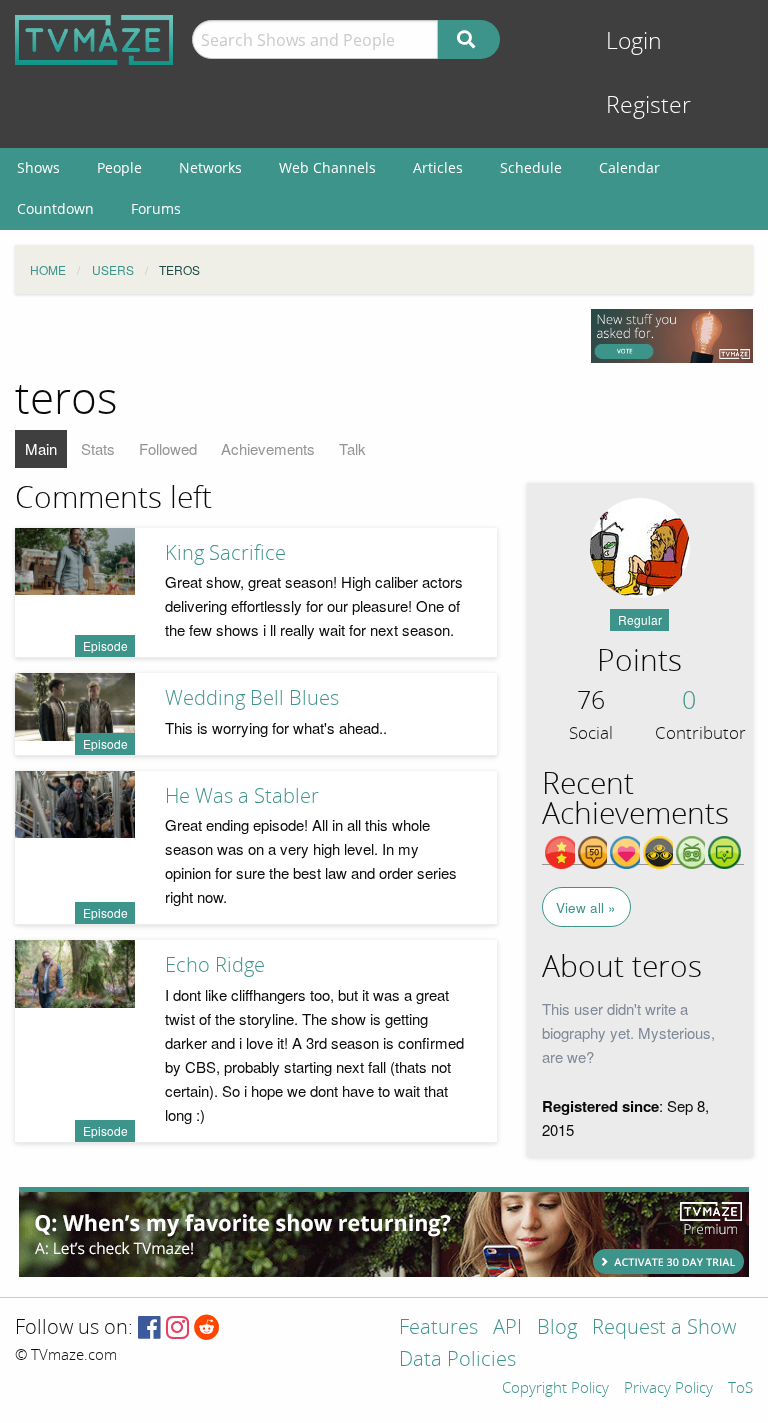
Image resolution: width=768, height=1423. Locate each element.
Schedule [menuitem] (531, 167)
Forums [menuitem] (156, 208)
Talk (352, 448)
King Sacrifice (225, 553)
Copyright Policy (555, 1389)
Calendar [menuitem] (629, 167)
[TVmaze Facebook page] (149, 1328)
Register (648, 105)
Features (438, 1328)
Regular (640, 619)
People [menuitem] (119, 167)
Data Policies (457, 1360)
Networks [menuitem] (210, 167)
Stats (98, 448)
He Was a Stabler (242, 796)
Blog (557, 1328)
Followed (168, 448)
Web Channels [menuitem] (327, 167)
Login (634, 41)
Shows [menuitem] (38, 167)
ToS (740, 1389)
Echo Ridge (215, 965)
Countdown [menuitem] (55, 208)
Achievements (268, 448)
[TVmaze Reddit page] (207, 1328)
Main (41, 448)
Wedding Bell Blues (252, 698)
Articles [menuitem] (438, 167)
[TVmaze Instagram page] (177, 1328)
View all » (586, 907)
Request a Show (664, 1328)
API (507, 1328)
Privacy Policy (668, 1389)
